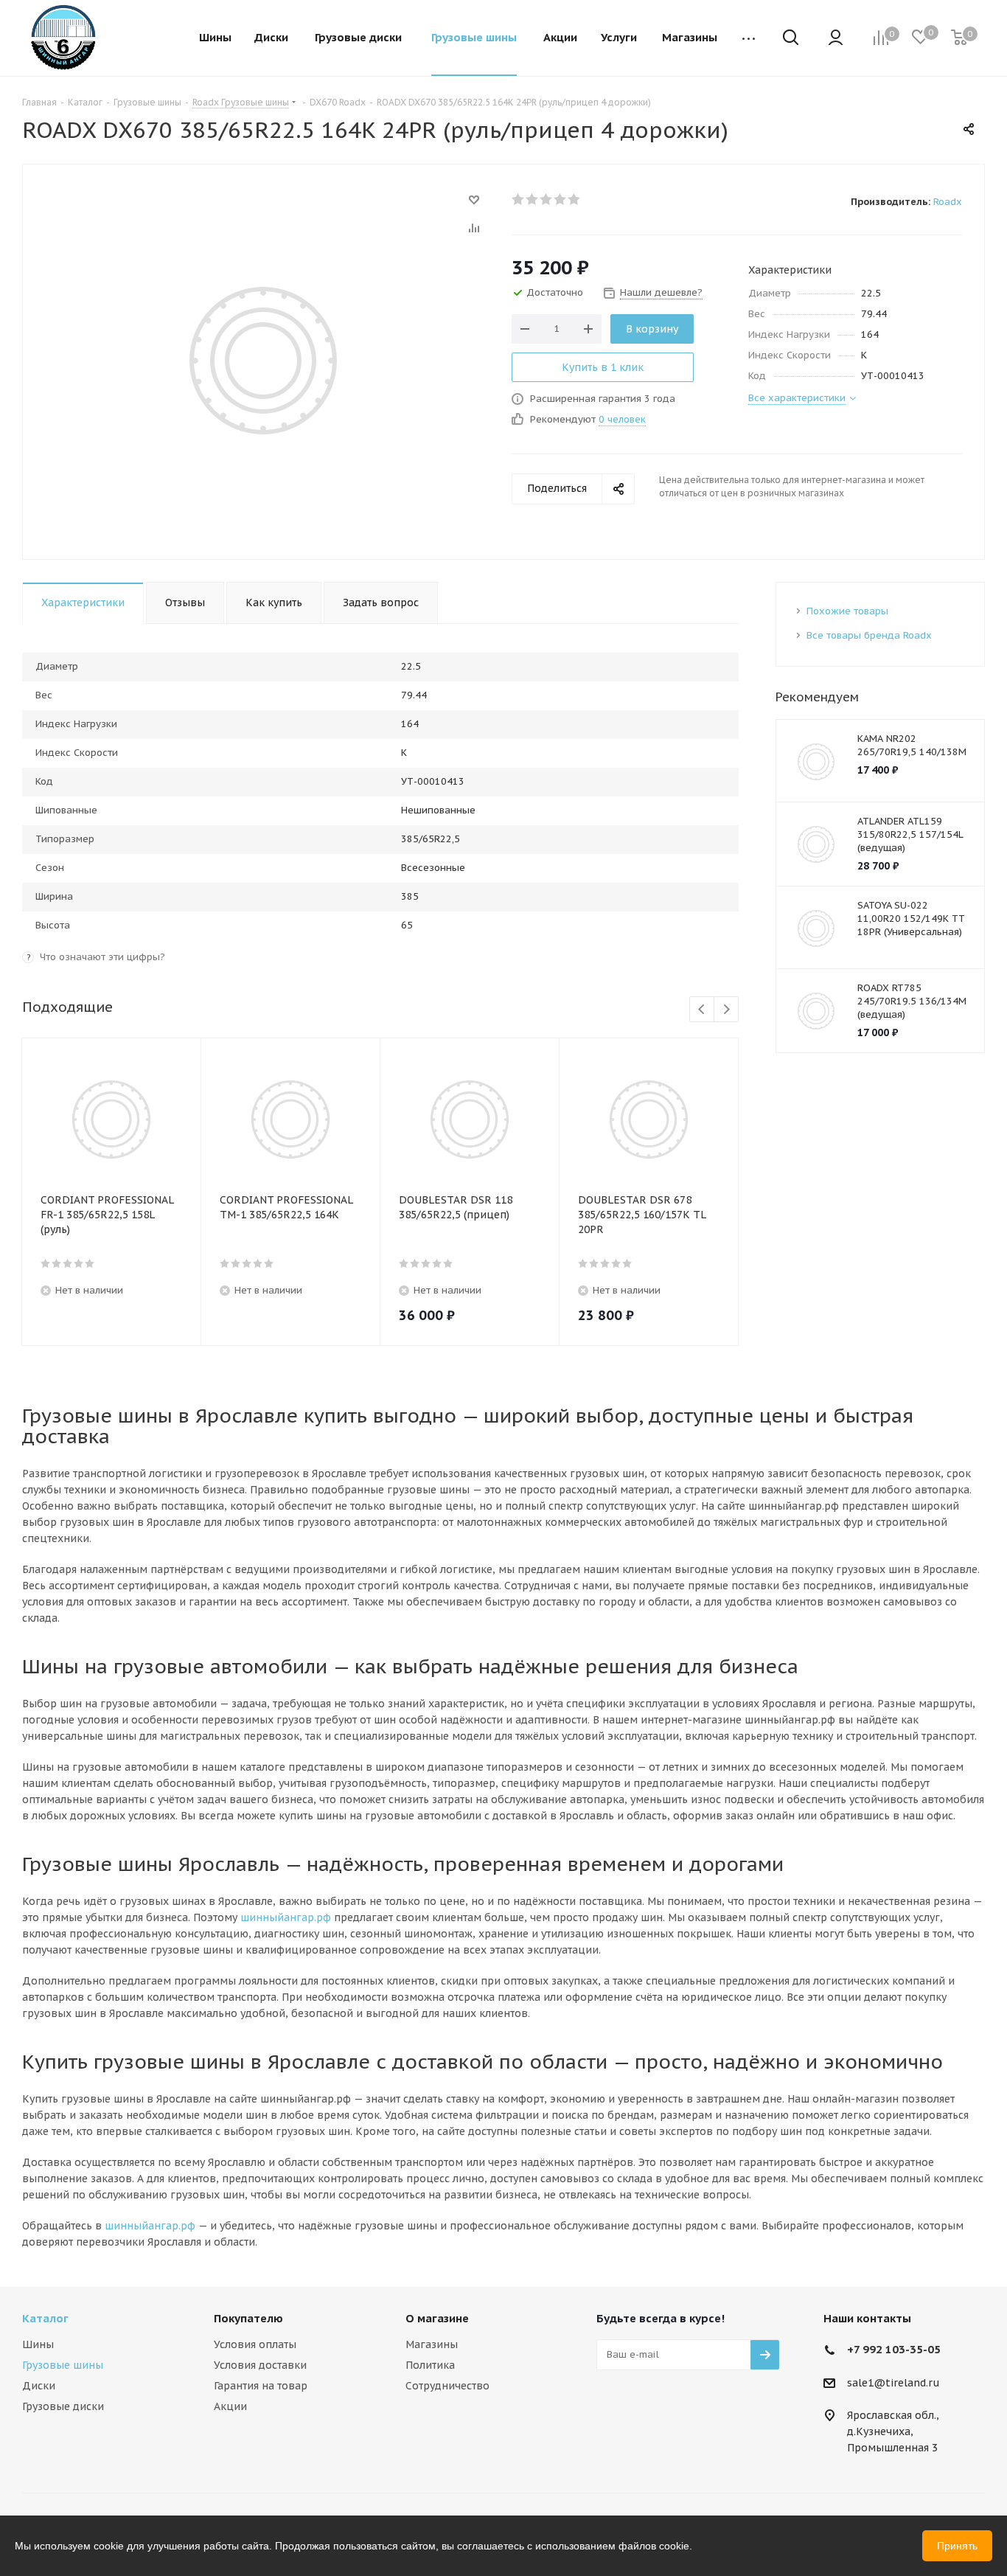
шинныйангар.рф (286, 1917)
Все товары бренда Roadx (869, 635)
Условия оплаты (255, 2344)
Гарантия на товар (261, 2386)
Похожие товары (847, 611)
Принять (957, 2546)
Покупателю (248, 2318)
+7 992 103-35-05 (894, 2349)
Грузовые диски (63, 2406)
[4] (561, 199)
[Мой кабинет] (836, 39)
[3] (547, 199)
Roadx (948, 202)
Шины (38, 2344)
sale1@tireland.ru (893, 2383)
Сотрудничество (447, 2386)
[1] (519, 199)
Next (726, 1010)
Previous (702, 1010)
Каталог (45, 2318)
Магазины (432, 2344)
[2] (533, 199)
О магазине (437, 2318)
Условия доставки (260, 2365)
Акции (230, 2406)
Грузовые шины (63, 2365)
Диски (39, 2386)
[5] (575, 199)
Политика (430, 2365)
